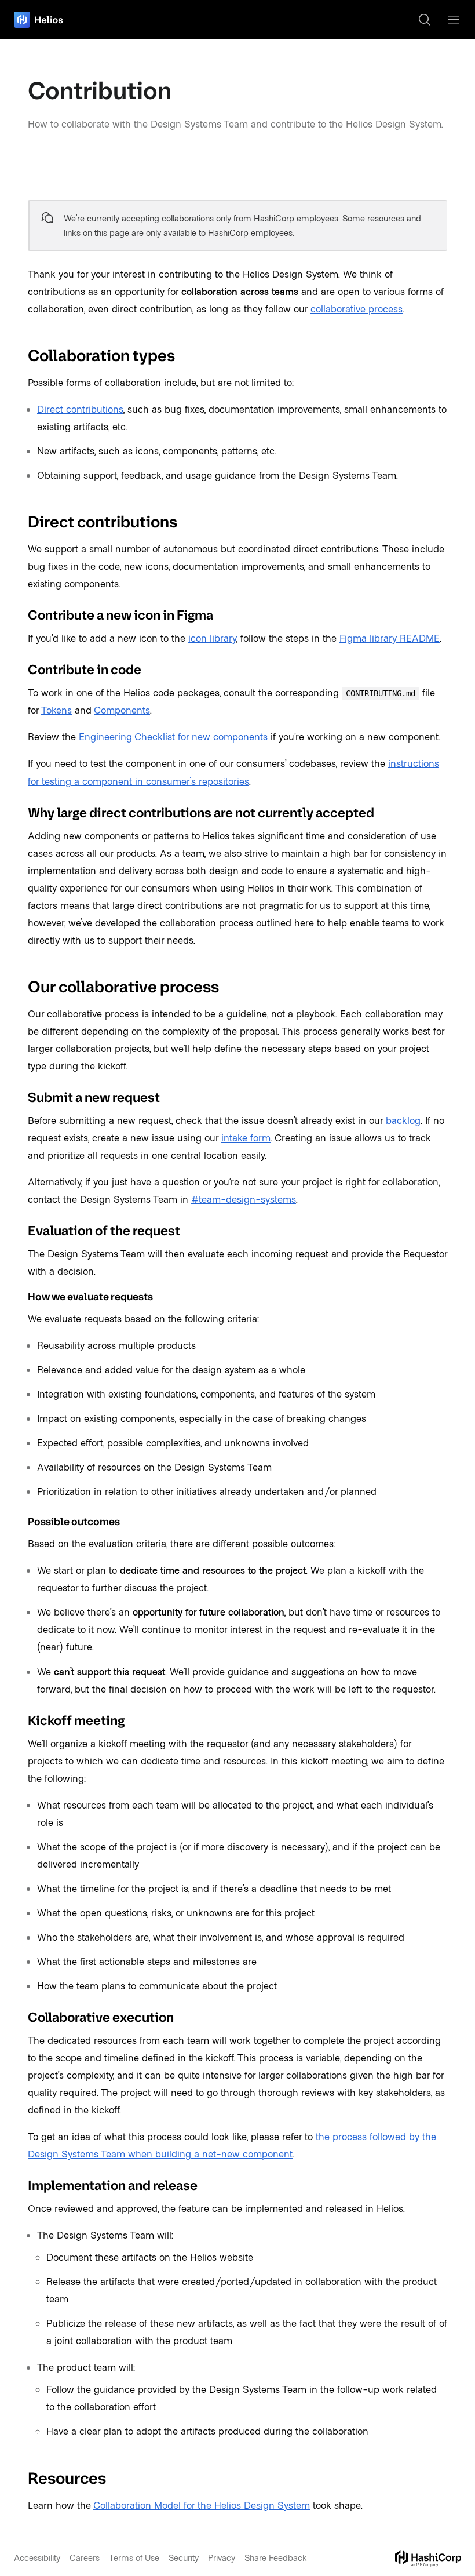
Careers (85, 2557)
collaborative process (357, 308)
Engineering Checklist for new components (173, 736)
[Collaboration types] (21, 355)
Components (122, 710)
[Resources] (21, 2478)
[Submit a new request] (21, 1097)
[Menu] (454, 20)
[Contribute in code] (21, 670)
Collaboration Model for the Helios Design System (202, 2505)
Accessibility (37, 2557)
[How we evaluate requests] (21, 1297)
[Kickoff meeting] (21, 1720)
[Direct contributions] (21, 522)
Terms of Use (134, 2557)
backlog (403, 1120)
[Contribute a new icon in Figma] (21, 615)
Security (184, 2557)
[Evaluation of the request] (21, 1230)
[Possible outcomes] (21, 1522)
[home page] (39, 20)
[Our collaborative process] (21, 987)
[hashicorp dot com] (428, 2559)
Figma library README (390, 638)
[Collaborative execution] (21, 2017)
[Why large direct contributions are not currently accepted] (21, 812)
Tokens (56, 710)
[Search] (425, 20)
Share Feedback (276, 2557)
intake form (246, 1137)
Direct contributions (80, 409)
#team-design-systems (244, 1199)
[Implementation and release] (21, 2186)
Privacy (222, 2557)
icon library (212, 638)
